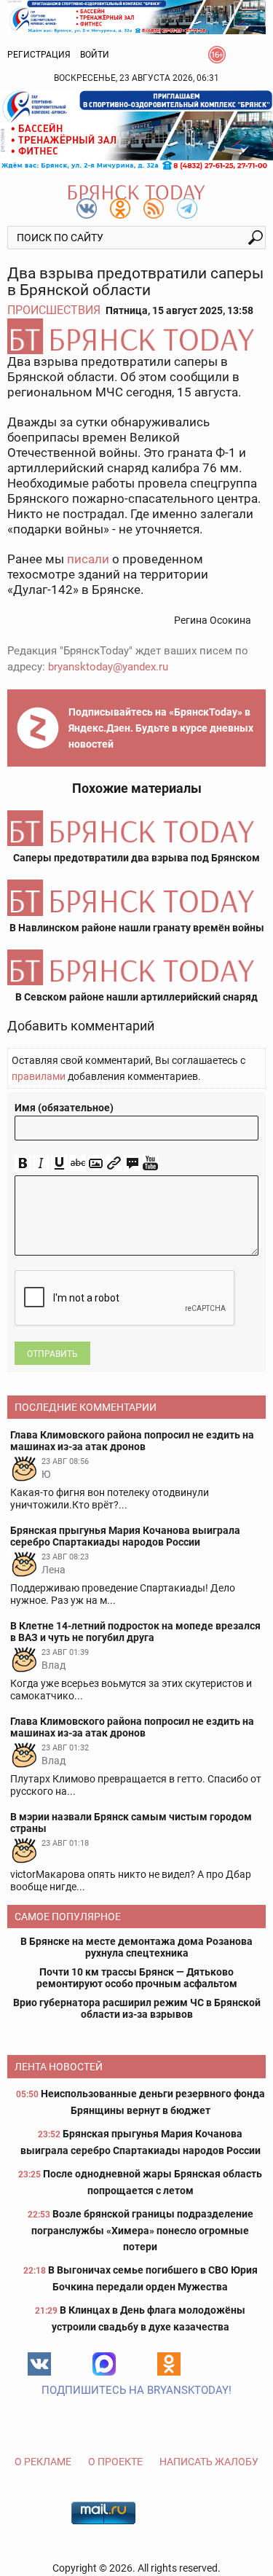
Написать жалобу (209, 2462)
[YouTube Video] (150, 1163)
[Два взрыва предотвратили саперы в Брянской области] (136, 336)
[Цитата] (132, 1163)
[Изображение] (96, 1163)
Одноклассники (169, 2364)
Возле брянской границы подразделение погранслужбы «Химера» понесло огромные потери (142, 2230)
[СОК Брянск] (136, 16)
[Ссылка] (114, 1163)
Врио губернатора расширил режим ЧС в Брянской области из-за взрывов (137, 2008)
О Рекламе (43, 2462)
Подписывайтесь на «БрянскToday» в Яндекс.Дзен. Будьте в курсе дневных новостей (161, 728)
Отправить (52, 1354)
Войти (95, 55)
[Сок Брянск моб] (136, 130)
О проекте (115, 2462)
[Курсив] (41, 1163)
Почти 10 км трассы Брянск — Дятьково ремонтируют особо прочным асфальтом (137, 1978)
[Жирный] (23, 1163)
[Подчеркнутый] (59, 1163)
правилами (39, 1076)
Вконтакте (39, 2364)
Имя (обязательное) (64, 1108)
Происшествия (54, 310)
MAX (104, 2364)
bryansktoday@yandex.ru (108, 667)
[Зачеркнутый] (78, 1163)
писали (88, 559)
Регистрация (39, 55)
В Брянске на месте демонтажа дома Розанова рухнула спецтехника (136, 1947)
